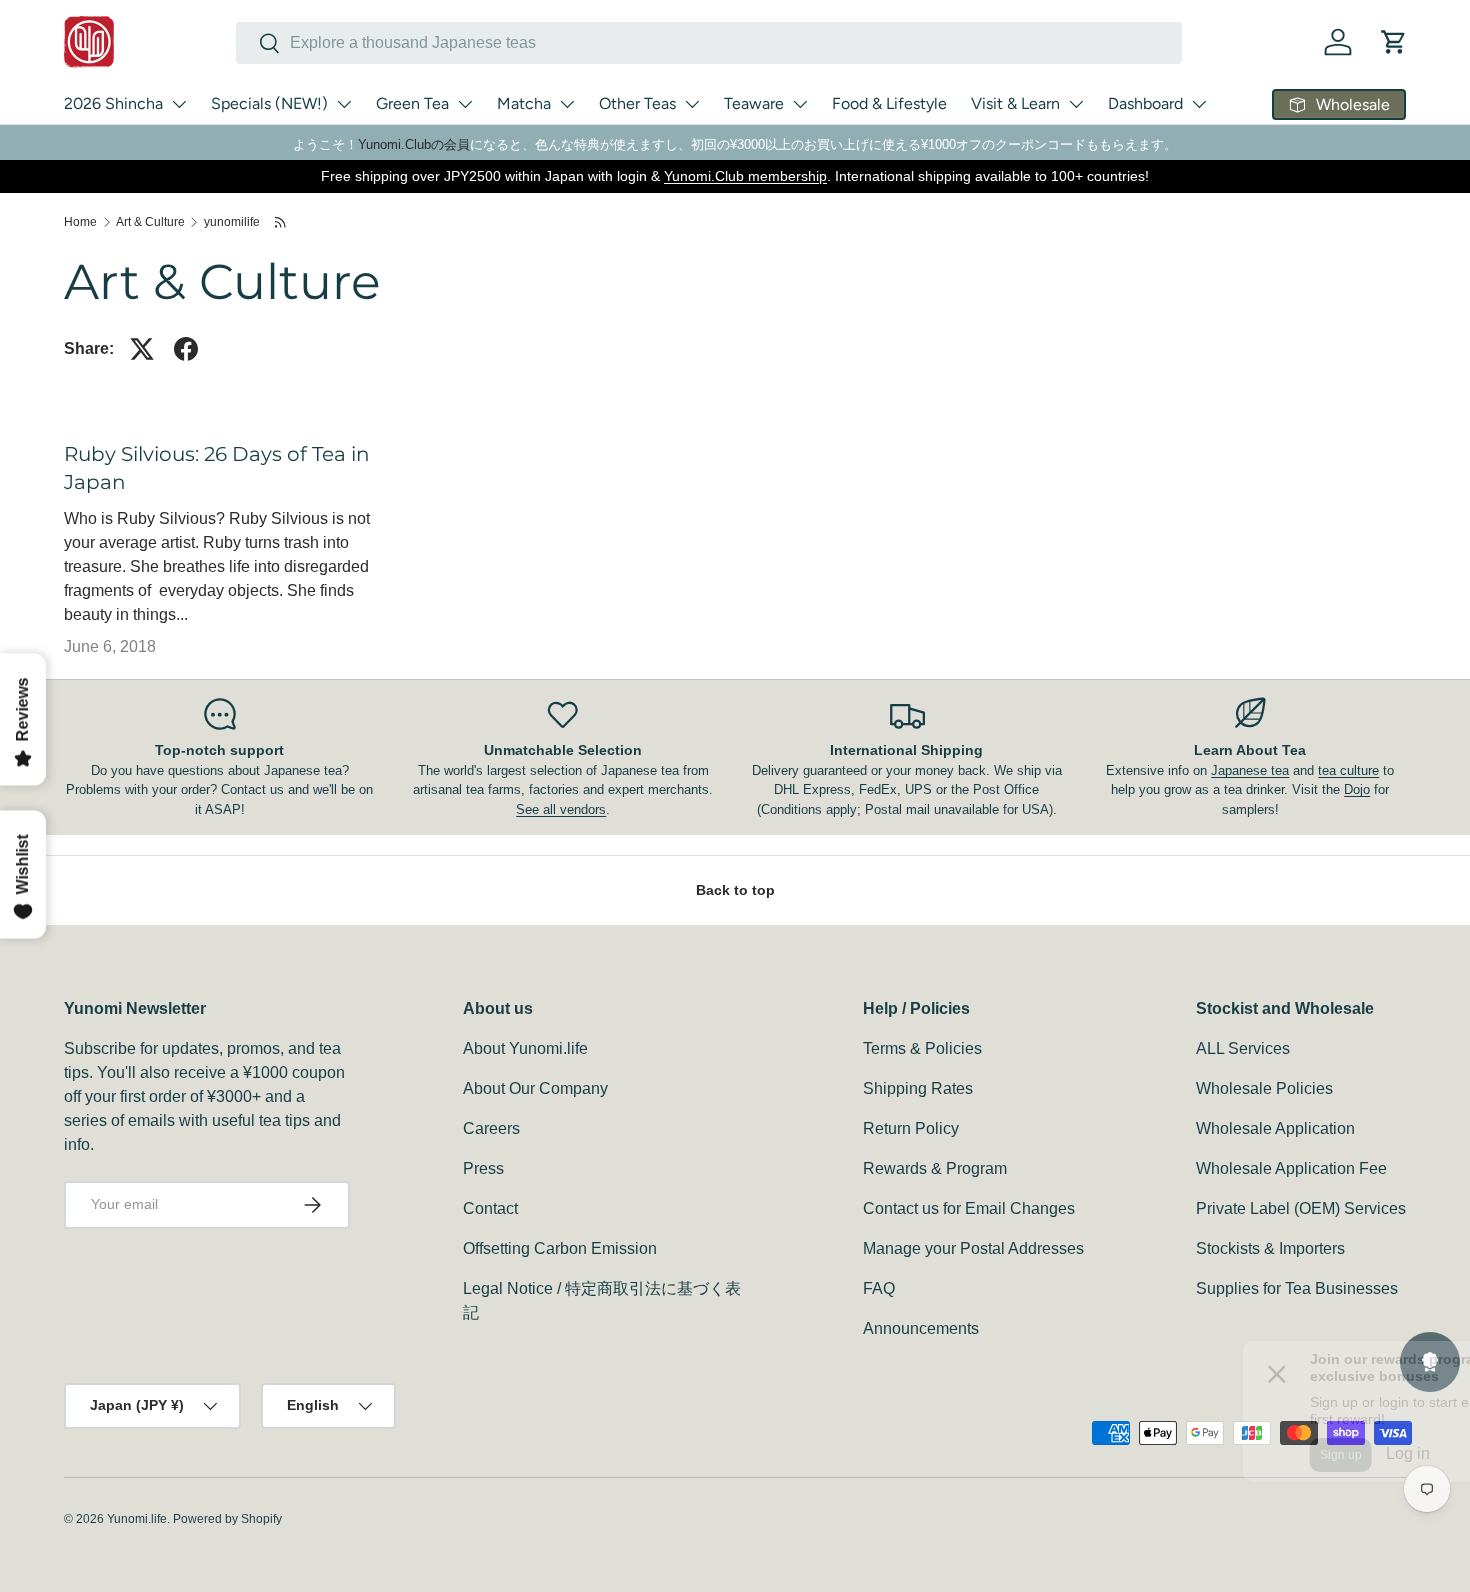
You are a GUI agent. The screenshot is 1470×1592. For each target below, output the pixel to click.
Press (483, 1168)
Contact (490, 1208)
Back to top (735, 890)
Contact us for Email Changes (969, 1208)
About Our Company (535, 1088)
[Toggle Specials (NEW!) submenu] (344, 104)
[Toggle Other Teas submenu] (692, 104)
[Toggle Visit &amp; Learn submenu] (1076, 104)
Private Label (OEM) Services (1301, 1208)
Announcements (921, 1328)
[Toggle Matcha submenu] (567, 104)
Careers (491, 1128)
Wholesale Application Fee (1291, 1168)
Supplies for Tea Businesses (1297, 1288)
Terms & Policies (922, 1048)
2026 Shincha (113, 103)
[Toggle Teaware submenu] (800, 104)
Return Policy (911, 1128)
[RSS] (281, 222)
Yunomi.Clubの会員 (414, 144)
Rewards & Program (935, 1168)
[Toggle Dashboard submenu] (1199, 104)
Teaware (754, 103)
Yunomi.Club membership (745, 176)
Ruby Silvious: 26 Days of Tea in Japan (217, 468)
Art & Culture (150, 222)
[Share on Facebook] (186, 349)
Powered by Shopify (227, 1519)
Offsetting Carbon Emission (560, 1248)
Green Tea (412, 103)
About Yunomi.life (525, 1048)
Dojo (1357, 789)
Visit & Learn (1015, 103)
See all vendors (561, 809)
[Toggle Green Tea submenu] (465, 104)
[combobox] (709, 43)
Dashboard (1145, 103)
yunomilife (232, 222)
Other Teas (637, 103)
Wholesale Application (1275, 1128)
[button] (1394, 42)
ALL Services (1243, 1048)
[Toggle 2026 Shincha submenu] (179, 104)
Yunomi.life (137, 1519)
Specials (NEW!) (269, 103)
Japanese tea (1250, 770)
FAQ (879, 1288)
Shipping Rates (918, 1088)
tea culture (1348, 770)
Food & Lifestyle (889, 103)
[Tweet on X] (142, 349)
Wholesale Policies (1264, 1088)
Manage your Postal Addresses (973, 1248)
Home (80, 222)
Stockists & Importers (1270, 1248)
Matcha (524, 103)
